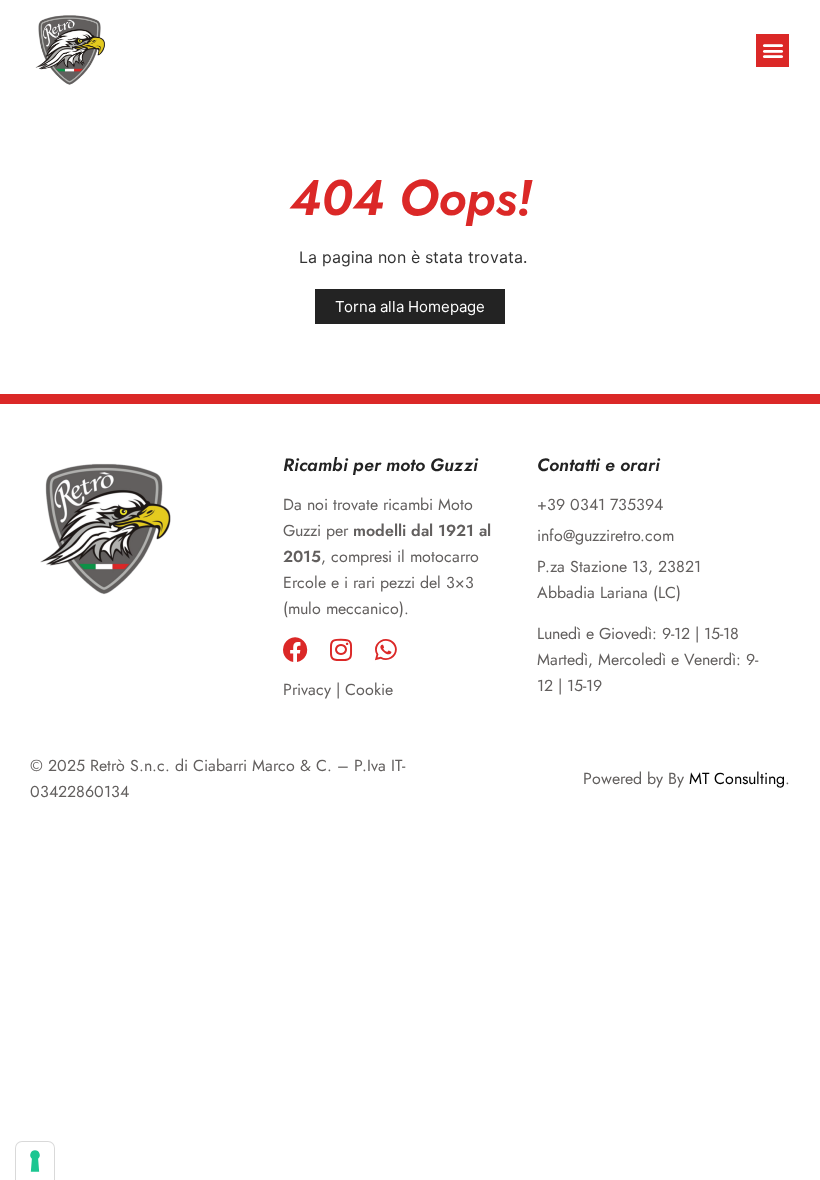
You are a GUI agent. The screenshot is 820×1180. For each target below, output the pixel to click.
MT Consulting (737, 778)
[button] (772, 50)
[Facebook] (295, 649)
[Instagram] (340, 649)
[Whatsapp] (385, 649)
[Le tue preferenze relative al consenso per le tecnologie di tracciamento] (35, 1161)
